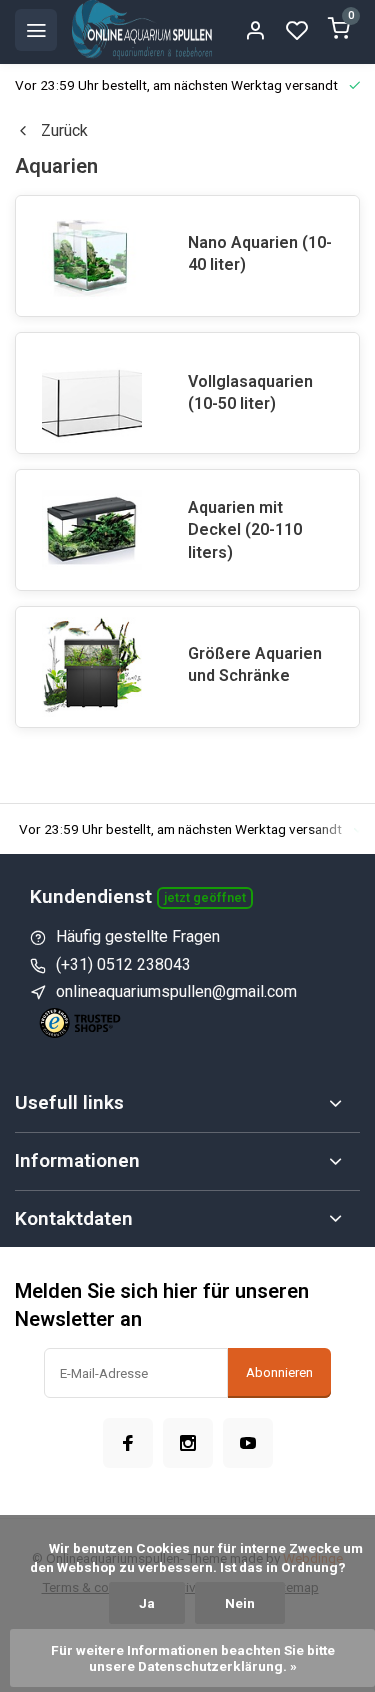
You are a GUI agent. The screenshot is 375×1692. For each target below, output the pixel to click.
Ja (147, 1603)
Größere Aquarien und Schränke (255, 664)
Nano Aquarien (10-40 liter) (260, 253)
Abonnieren (279, 1372)
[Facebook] (128, 1443)
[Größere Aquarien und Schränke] (92, 667)
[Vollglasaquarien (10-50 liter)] (92, 393)
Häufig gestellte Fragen (138, 936)
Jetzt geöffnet (205, 897)
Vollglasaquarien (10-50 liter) (250, 392)
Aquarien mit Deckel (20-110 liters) (245, 530)
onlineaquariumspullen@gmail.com (176, 991)
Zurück (64, 130)
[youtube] (248, 1443)
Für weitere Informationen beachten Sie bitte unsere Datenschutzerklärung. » (194, 1658)
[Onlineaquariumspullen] (142, 30)
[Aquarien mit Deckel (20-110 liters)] (92, 530)
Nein (240, 1603)
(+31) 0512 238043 (123, 964)
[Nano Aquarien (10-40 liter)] (92, 256)
